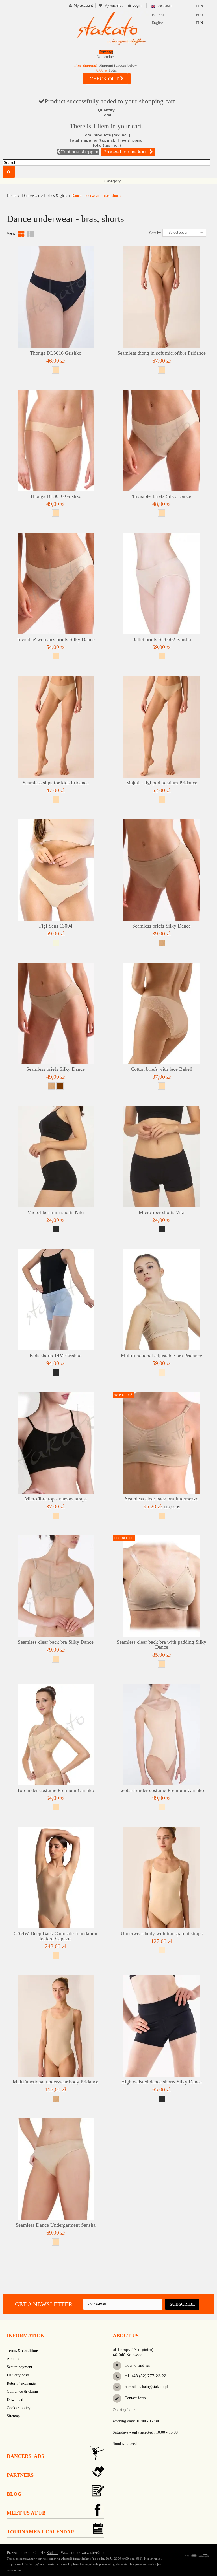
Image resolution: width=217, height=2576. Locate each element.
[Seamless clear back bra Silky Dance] (56, 1586)
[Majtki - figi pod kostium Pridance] (161, 727)
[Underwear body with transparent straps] (161, 1878)
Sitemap (13, 2416)
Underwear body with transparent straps (162, 1933)
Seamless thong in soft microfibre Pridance (161, 353)
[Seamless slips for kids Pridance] (56, 727)
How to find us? (137, 2365)
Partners (20, 2475)
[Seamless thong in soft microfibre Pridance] (161, 297)
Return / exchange (21, 2383)
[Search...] (9, 172)
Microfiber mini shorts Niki (56, 1212)
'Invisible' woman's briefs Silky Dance (56, 639)
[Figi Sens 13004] (56, 870)
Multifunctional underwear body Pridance (56, 2082)
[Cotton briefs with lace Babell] (161, 1013)
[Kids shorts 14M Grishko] (56, 1300)
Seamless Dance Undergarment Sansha (56, 2225)
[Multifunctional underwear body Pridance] (56, 2026)
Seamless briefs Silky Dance (161, 926)
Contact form (135, 2398)
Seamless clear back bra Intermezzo (162, 1499)
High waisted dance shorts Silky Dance (161, 2082)
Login (137, 5)
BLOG (14, 2494)
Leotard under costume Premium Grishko (161, 1790)
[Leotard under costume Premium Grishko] (161, 1734)
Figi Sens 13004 (56, 926)
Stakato (53, 2553)
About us (14, 2359)
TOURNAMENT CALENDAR (41, 2532)
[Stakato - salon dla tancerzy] (111, 28)
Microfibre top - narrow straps (56, 1499)
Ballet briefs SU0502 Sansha (161, 639)
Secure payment (19, 2367)
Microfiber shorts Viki (162, 1212)
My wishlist (113, 5)
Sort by (155, 233)
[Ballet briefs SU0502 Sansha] (161, 584)
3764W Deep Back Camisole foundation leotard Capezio (56, 1936)
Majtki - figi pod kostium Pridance (162, 783)
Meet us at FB (26, 2513)
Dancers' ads (25, 2456)
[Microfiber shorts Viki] (161, 1156)
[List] (31, 234)
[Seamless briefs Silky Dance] (161, 870)
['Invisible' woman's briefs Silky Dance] (56, 584)
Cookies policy (19, 2408)
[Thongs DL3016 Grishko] (56, 297)
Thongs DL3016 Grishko (56, 353)
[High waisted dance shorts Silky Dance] (161, 2026)
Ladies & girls (56, 196)
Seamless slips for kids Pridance (56, 783)
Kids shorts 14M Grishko (56, 1356)
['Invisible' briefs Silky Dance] (161, 440)
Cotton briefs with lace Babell (162, 1069)
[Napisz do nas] (117, 2387)
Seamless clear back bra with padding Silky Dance (161, 1645)
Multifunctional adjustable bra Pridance (161, 1356)
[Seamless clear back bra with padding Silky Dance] (161, 1586)
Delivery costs (18, 2375)
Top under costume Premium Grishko (56, 1790)
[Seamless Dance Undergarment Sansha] (56, 2169)
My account (83, 5)
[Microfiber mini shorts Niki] (56, 1156)
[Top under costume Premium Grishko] (56, 1734)
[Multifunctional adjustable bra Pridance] (161, 1300)
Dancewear (31, 196)
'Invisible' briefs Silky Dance (161, 496)
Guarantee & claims (23, 2391)
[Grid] (21, 234)
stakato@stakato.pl (153, 2387)
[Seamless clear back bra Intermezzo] (161, 1443)
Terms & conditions (23, 2351)
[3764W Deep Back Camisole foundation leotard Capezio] (56, 1878)
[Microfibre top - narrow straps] (56, 1443)
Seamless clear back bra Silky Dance (56, 1642)
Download (15, 2400)
